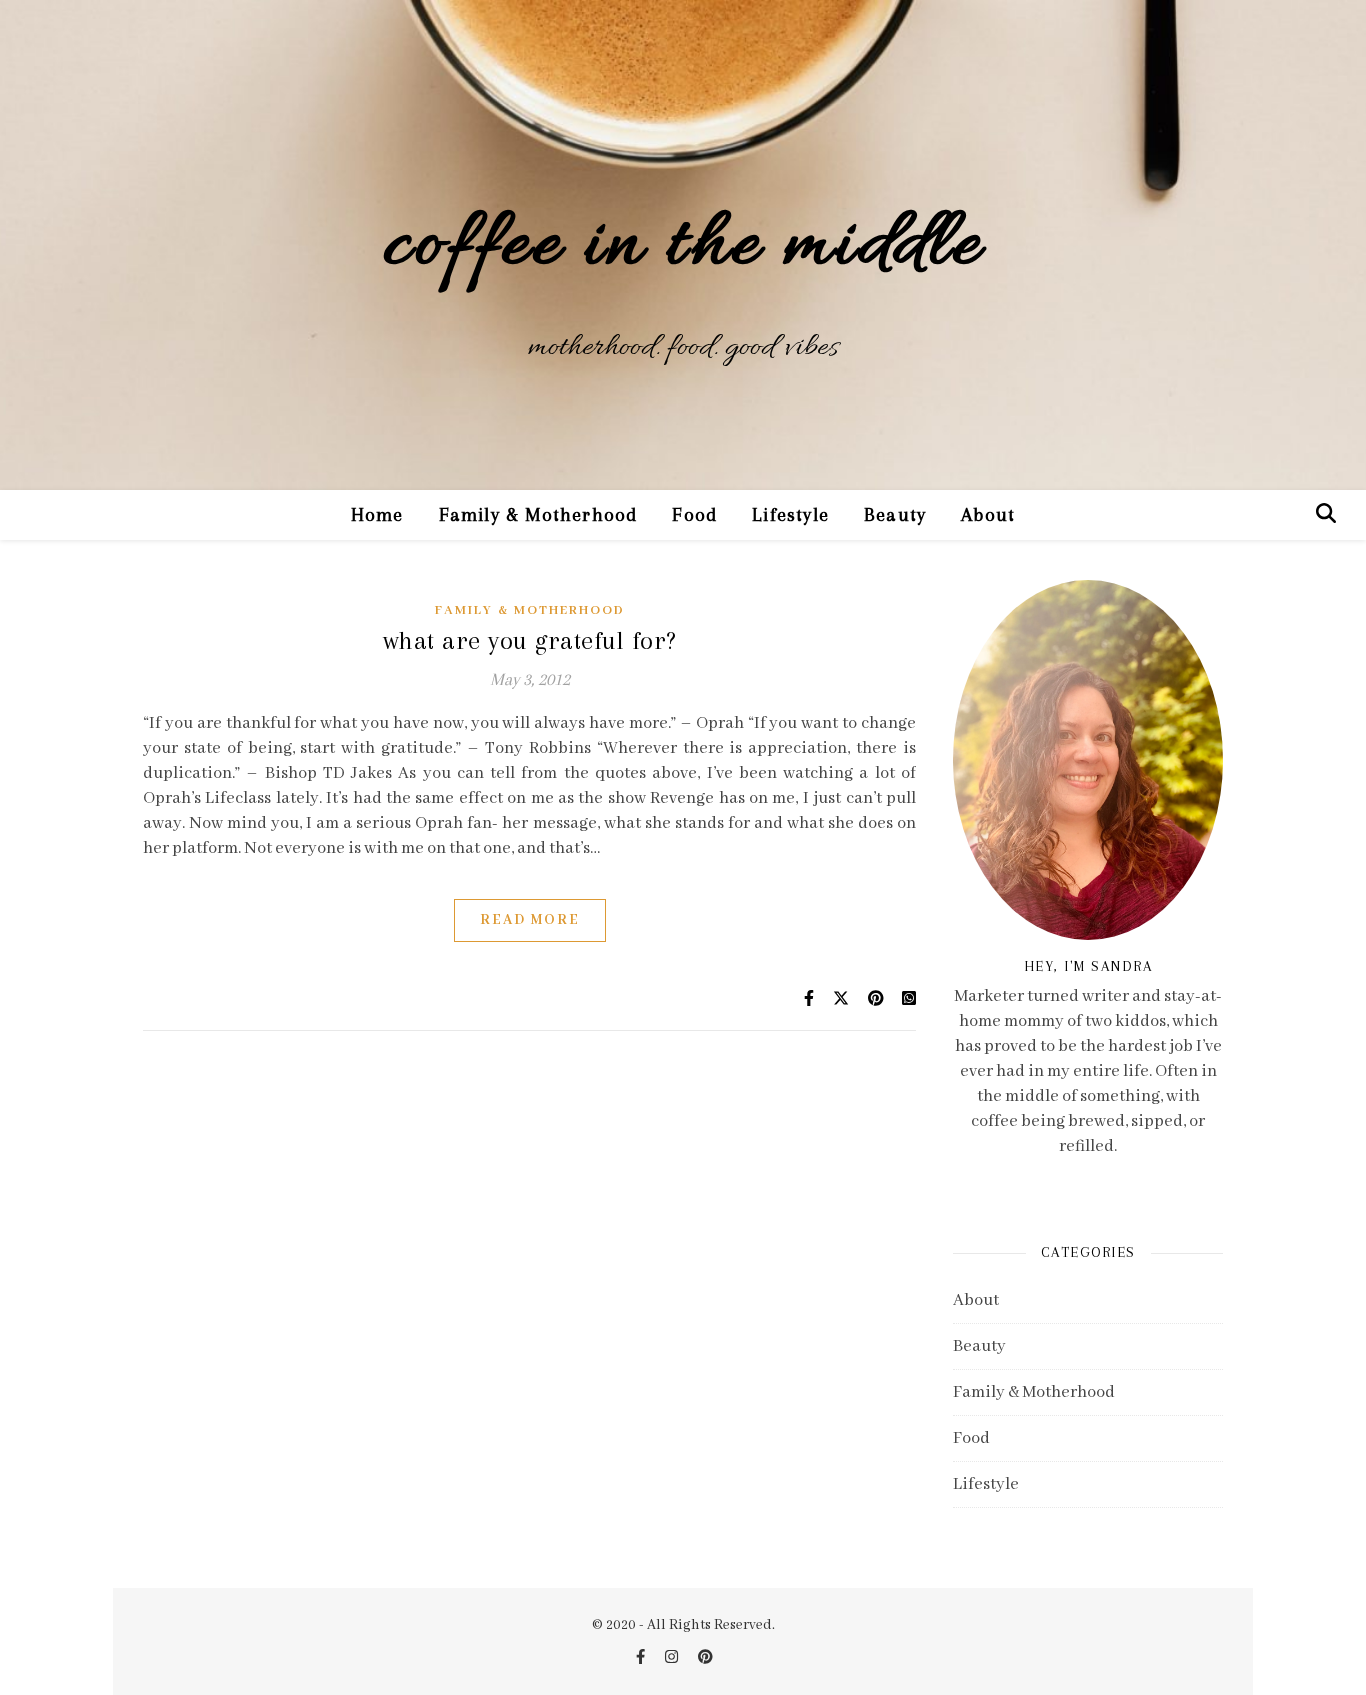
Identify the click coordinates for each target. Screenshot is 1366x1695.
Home (377, 515)
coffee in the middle (683, 247)
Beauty (895, 515)
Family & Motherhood (538, 515)
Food (694, 515)
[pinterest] (705, 1658)
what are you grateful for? (530, 640)
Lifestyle (790, 515)
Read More (530, 920)
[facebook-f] (642, 1658)
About (988, 515)
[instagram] (673, 1658)
